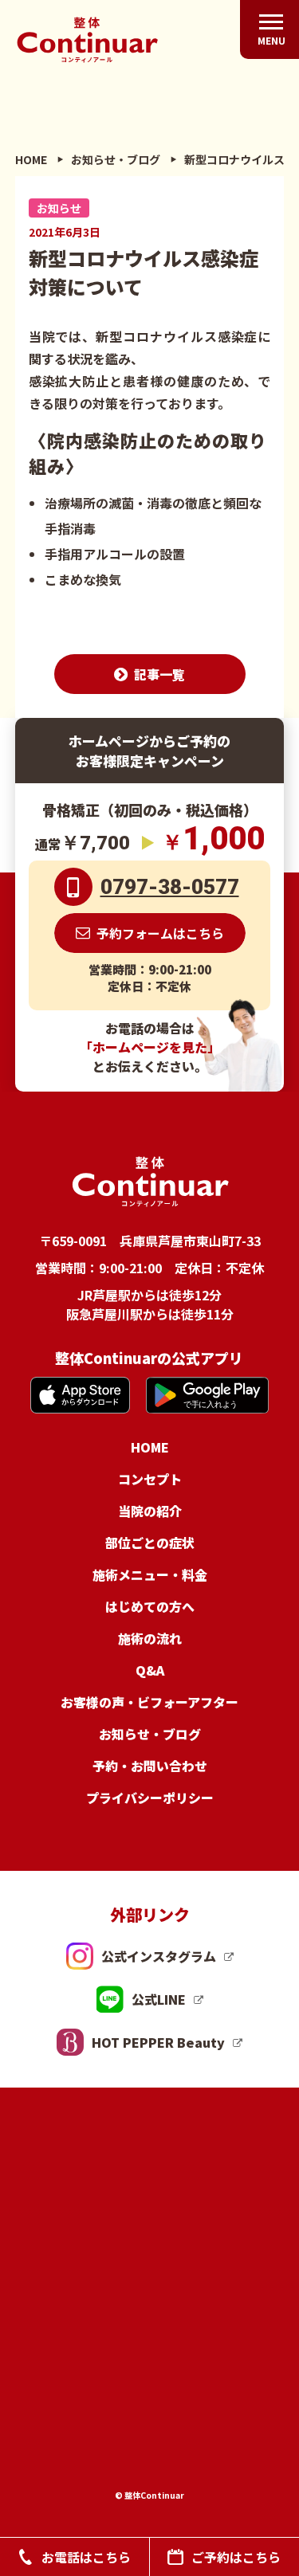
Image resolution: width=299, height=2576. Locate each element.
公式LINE (159, 1999)
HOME (150, 1447)
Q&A (150, 1670)
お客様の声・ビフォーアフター (149, 1702)
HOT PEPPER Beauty (158, 2042)
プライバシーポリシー (150, 1798)
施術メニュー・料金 (150, 1574)
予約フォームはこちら (160, 933)
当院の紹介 (150, 1511)
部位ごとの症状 (150, 1543)
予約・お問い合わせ (150, 1766)
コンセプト (150, 1479)
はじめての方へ (150, 1606)
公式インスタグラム (159, 1956)
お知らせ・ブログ (150, 1734)
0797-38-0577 (170, 887)
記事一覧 (159, 674)
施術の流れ (150, 1638)
